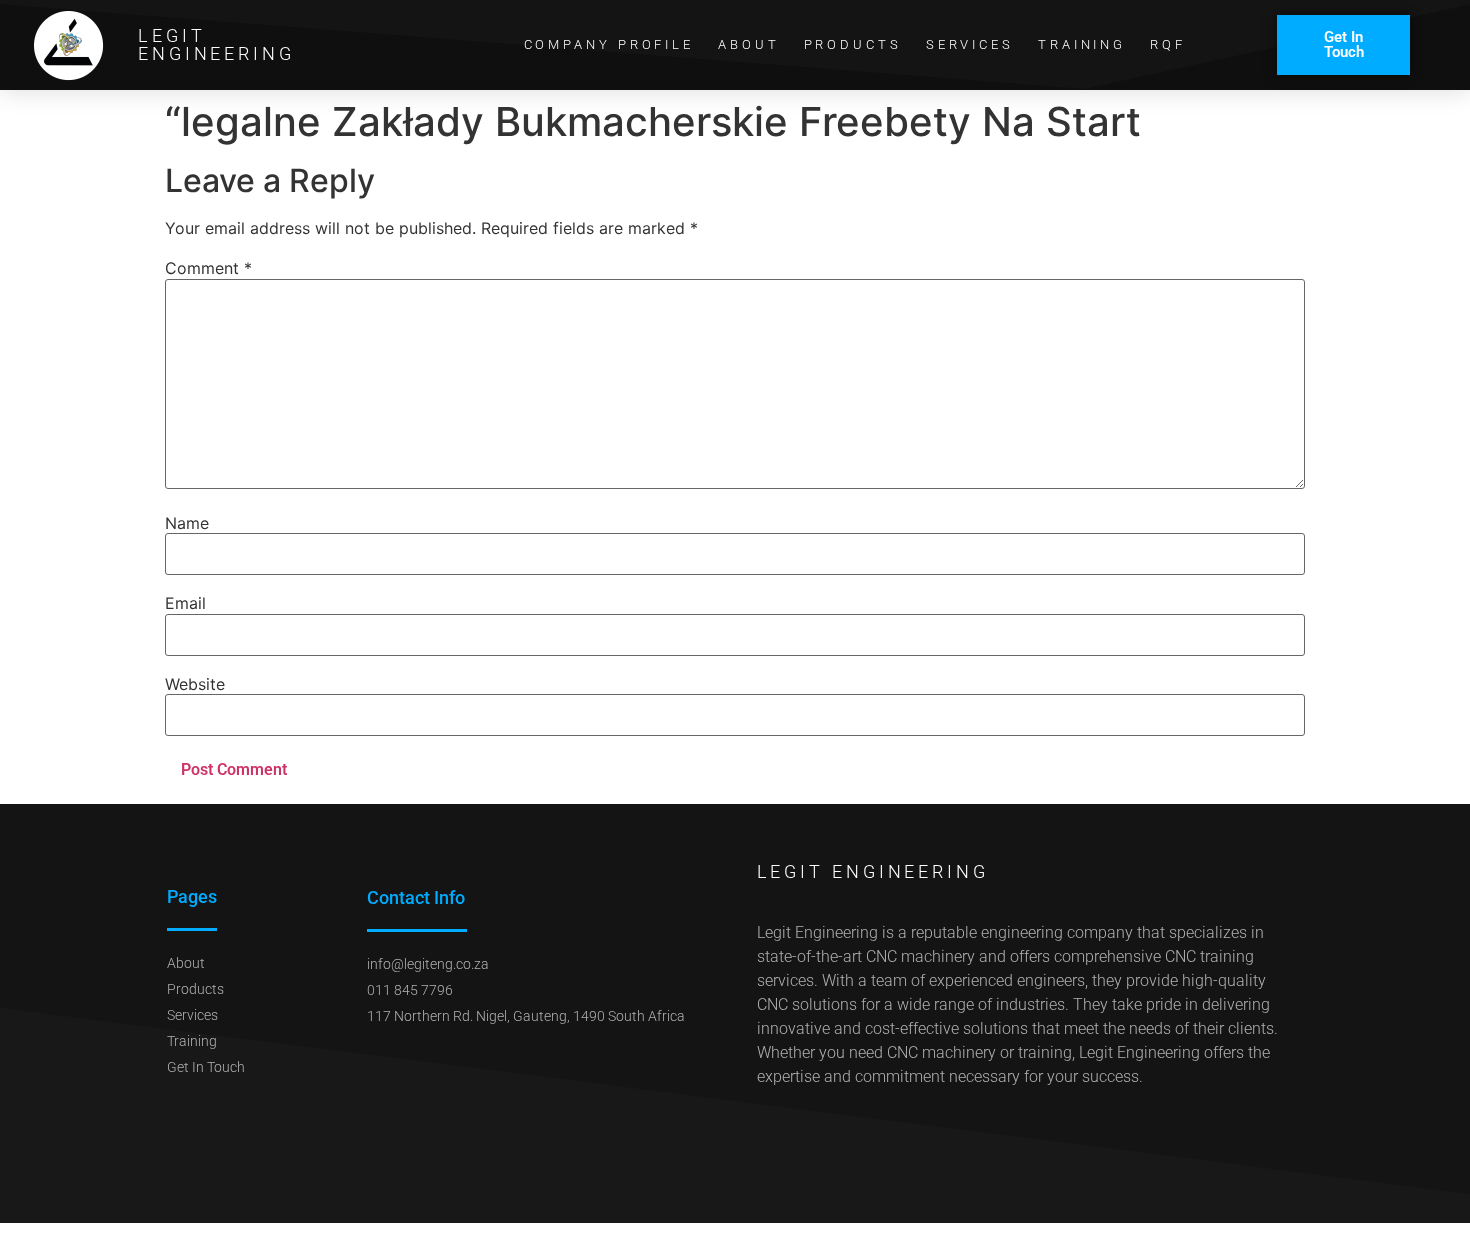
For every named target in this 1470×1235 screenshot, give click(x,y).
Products (853, 44)
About (749, 44)
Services (970, 44)
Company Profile (609, 44)
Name (187, 523)
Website (195, 684)
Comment (208, 268)
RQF (1168, 44)
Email (185, 603)
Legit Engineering (216, 44)
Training (1082, 44)
